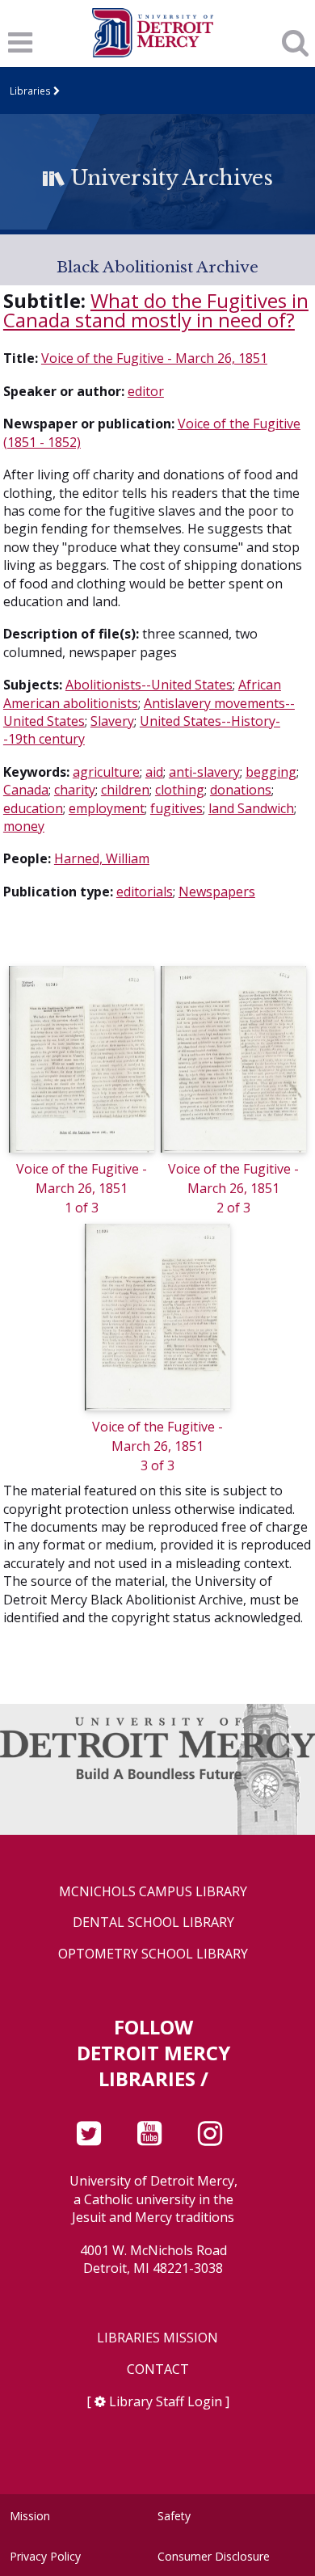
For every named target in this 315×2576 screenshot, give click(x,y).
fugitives (176, 808)
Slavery (112, 721)
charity (75, 790)
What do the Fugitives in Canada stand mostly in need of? (156, 310)
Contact (158, 2369)
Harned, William (102, 858)
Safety (174, 2516)
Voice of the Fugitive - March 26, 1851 (154, 358)
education (33, 808)
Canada (26, 790)
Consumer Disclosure (214, 2556)
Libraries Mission (157, 2338)
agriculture (106, 772)
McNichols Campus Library (153, 1892)
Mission (30, 2516)
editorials (145, 892)
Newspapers (217, 892)
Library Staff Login (166, 2401)
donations (241, 790)
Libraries (30, 91)
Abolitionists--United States (149, 685)
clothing (180, 790)
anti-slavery (204, 772)
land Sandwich (251, 808)
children (125, 790)
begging (271, 772)
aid (154, 772)
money (24, 826)
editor (146, 391)
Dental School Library (153, 1923)
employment (107, 808)
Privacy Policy (45, 2556)
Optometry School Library (153, 1954)
